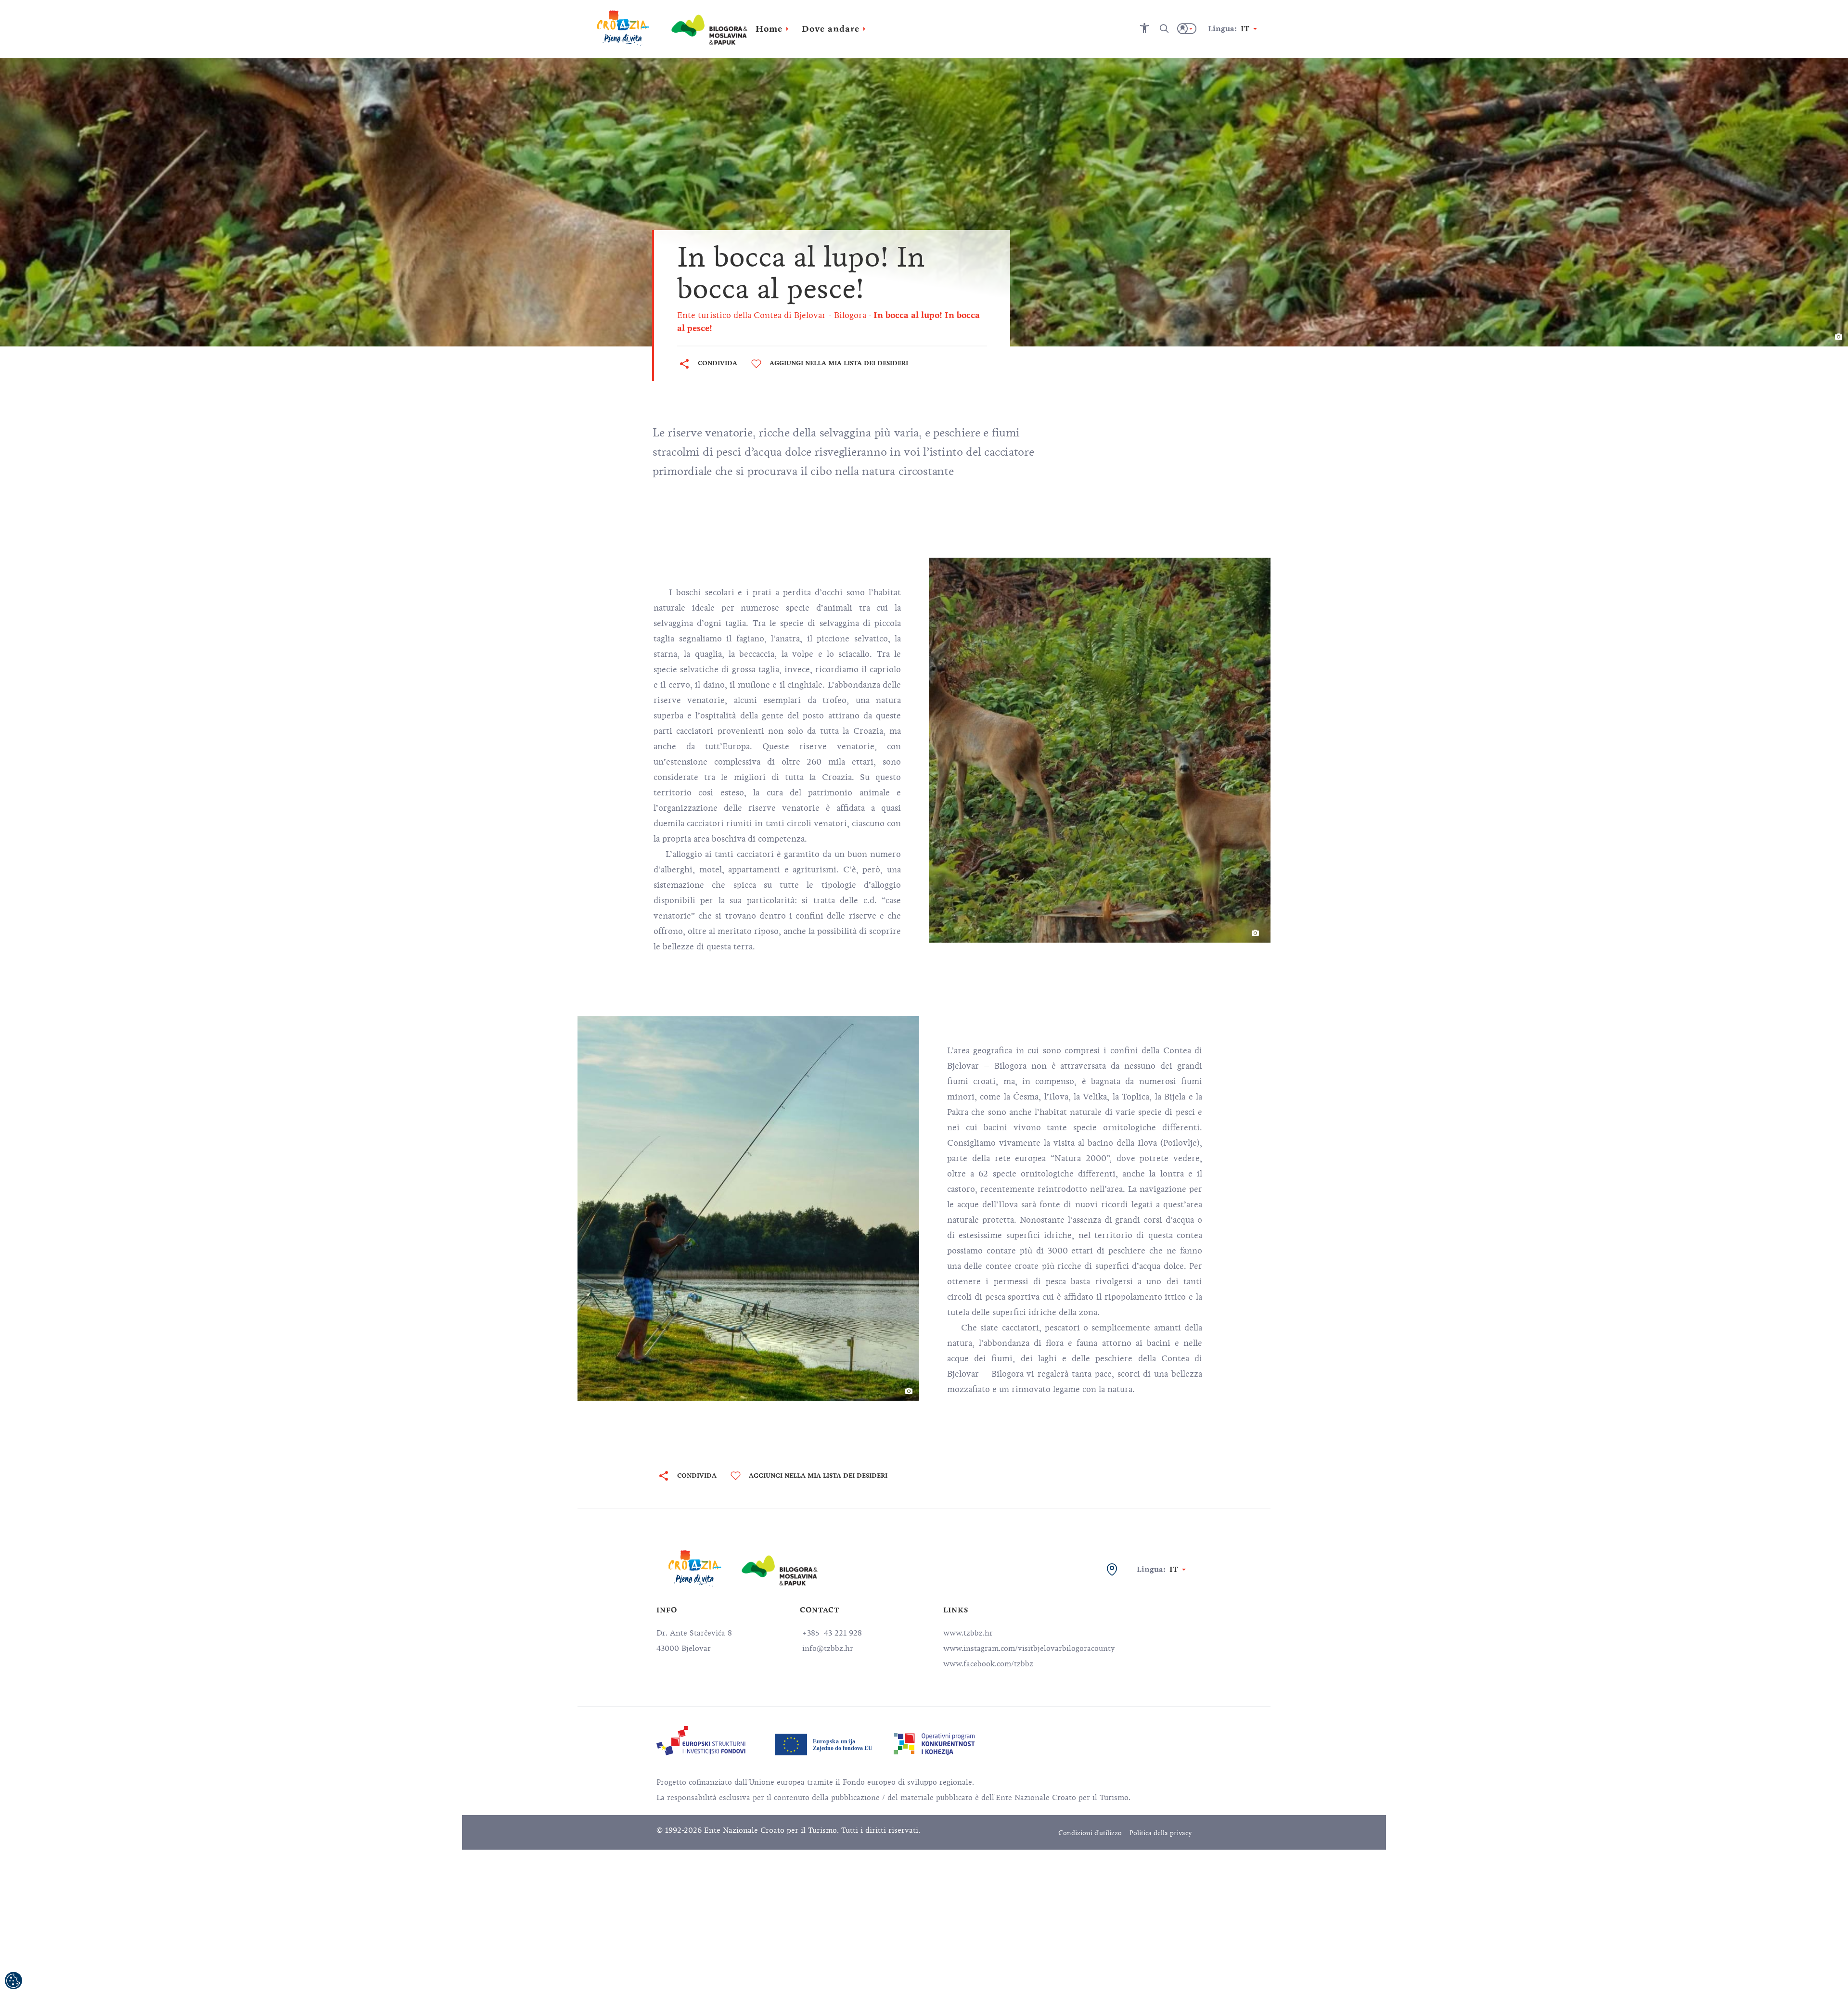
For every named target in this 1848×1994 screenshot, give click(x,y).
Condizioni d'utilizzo (1090, 1833)
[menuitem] (701, 1741)
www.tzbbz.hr (968, 1633)
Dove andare (831, 29)
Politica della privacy (1161, 1833)
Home (769, 29)
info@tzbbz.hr (827, 1649)
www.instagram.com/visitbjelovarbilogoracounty (1029, 1649)
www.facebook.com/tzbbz (988, 1664)
